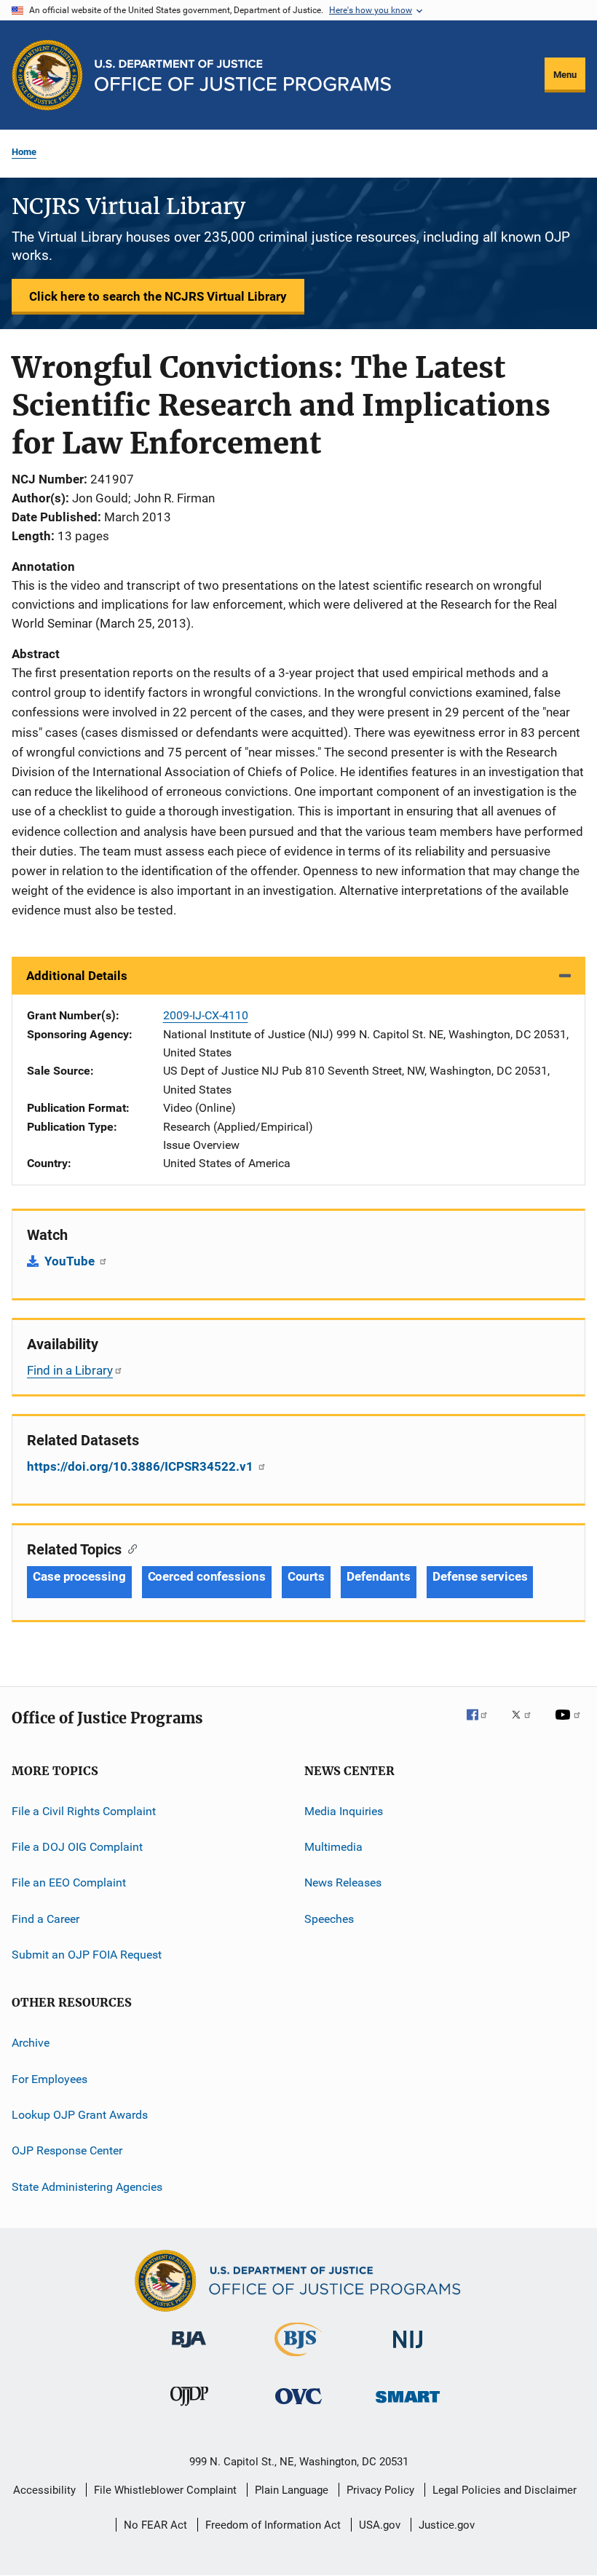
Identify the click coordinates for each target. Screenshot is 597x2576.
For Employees (50, 2079)
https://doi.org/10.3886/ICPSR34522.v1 (142, 1466)
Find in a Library (70, 1370)
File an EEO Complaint (69, 1882)
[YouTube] (570, 1725)
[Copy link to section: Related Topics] (129, 1548)
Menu (565, 75)
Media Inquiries (344, 1810)
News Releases (343, 1882)
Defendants (379, 1576)
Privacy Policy (380, 2490)
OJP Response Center (67, 2150)
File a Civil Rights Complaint (84, 1810)
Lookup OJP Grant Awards (80, 2115)
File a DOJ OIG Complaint (77, 1847)
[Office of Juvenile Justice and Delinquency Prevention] (189, 2409)
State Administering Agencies (87, 2187)
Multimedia (333, 1847)
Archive (31, 2043)
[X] (526, 1725)
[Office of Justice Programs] (47, 75)
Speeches (329, 1918)
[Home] (243, 75)
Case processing (79, 1576)
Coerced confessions (207, 1576)
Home (24, 152)
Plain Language (292, 2490)
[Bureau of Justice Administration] (189, 2350)
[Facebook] (483, 1725)
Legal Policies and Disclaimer (505, 2490)
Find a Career (46, 1918)
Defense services (480, 1576)
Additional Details (77, 976)
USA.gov (380, 2525)
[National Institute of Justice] (408, 2351)
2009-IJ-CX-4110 (206, 1015)
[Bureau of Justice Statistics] (298, 2359)
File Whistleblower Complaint (165, 2490)
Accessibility (44, 2490)
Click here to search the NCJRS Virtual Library (158, 296)
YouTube (71, 1261)
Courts (306, 1576)
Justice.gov (447, 2525)
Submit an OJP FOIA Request (87, 1955)
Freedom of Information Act (273, 2525)
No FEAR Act (155, 2525)
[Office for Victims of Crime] (298, 2407)
